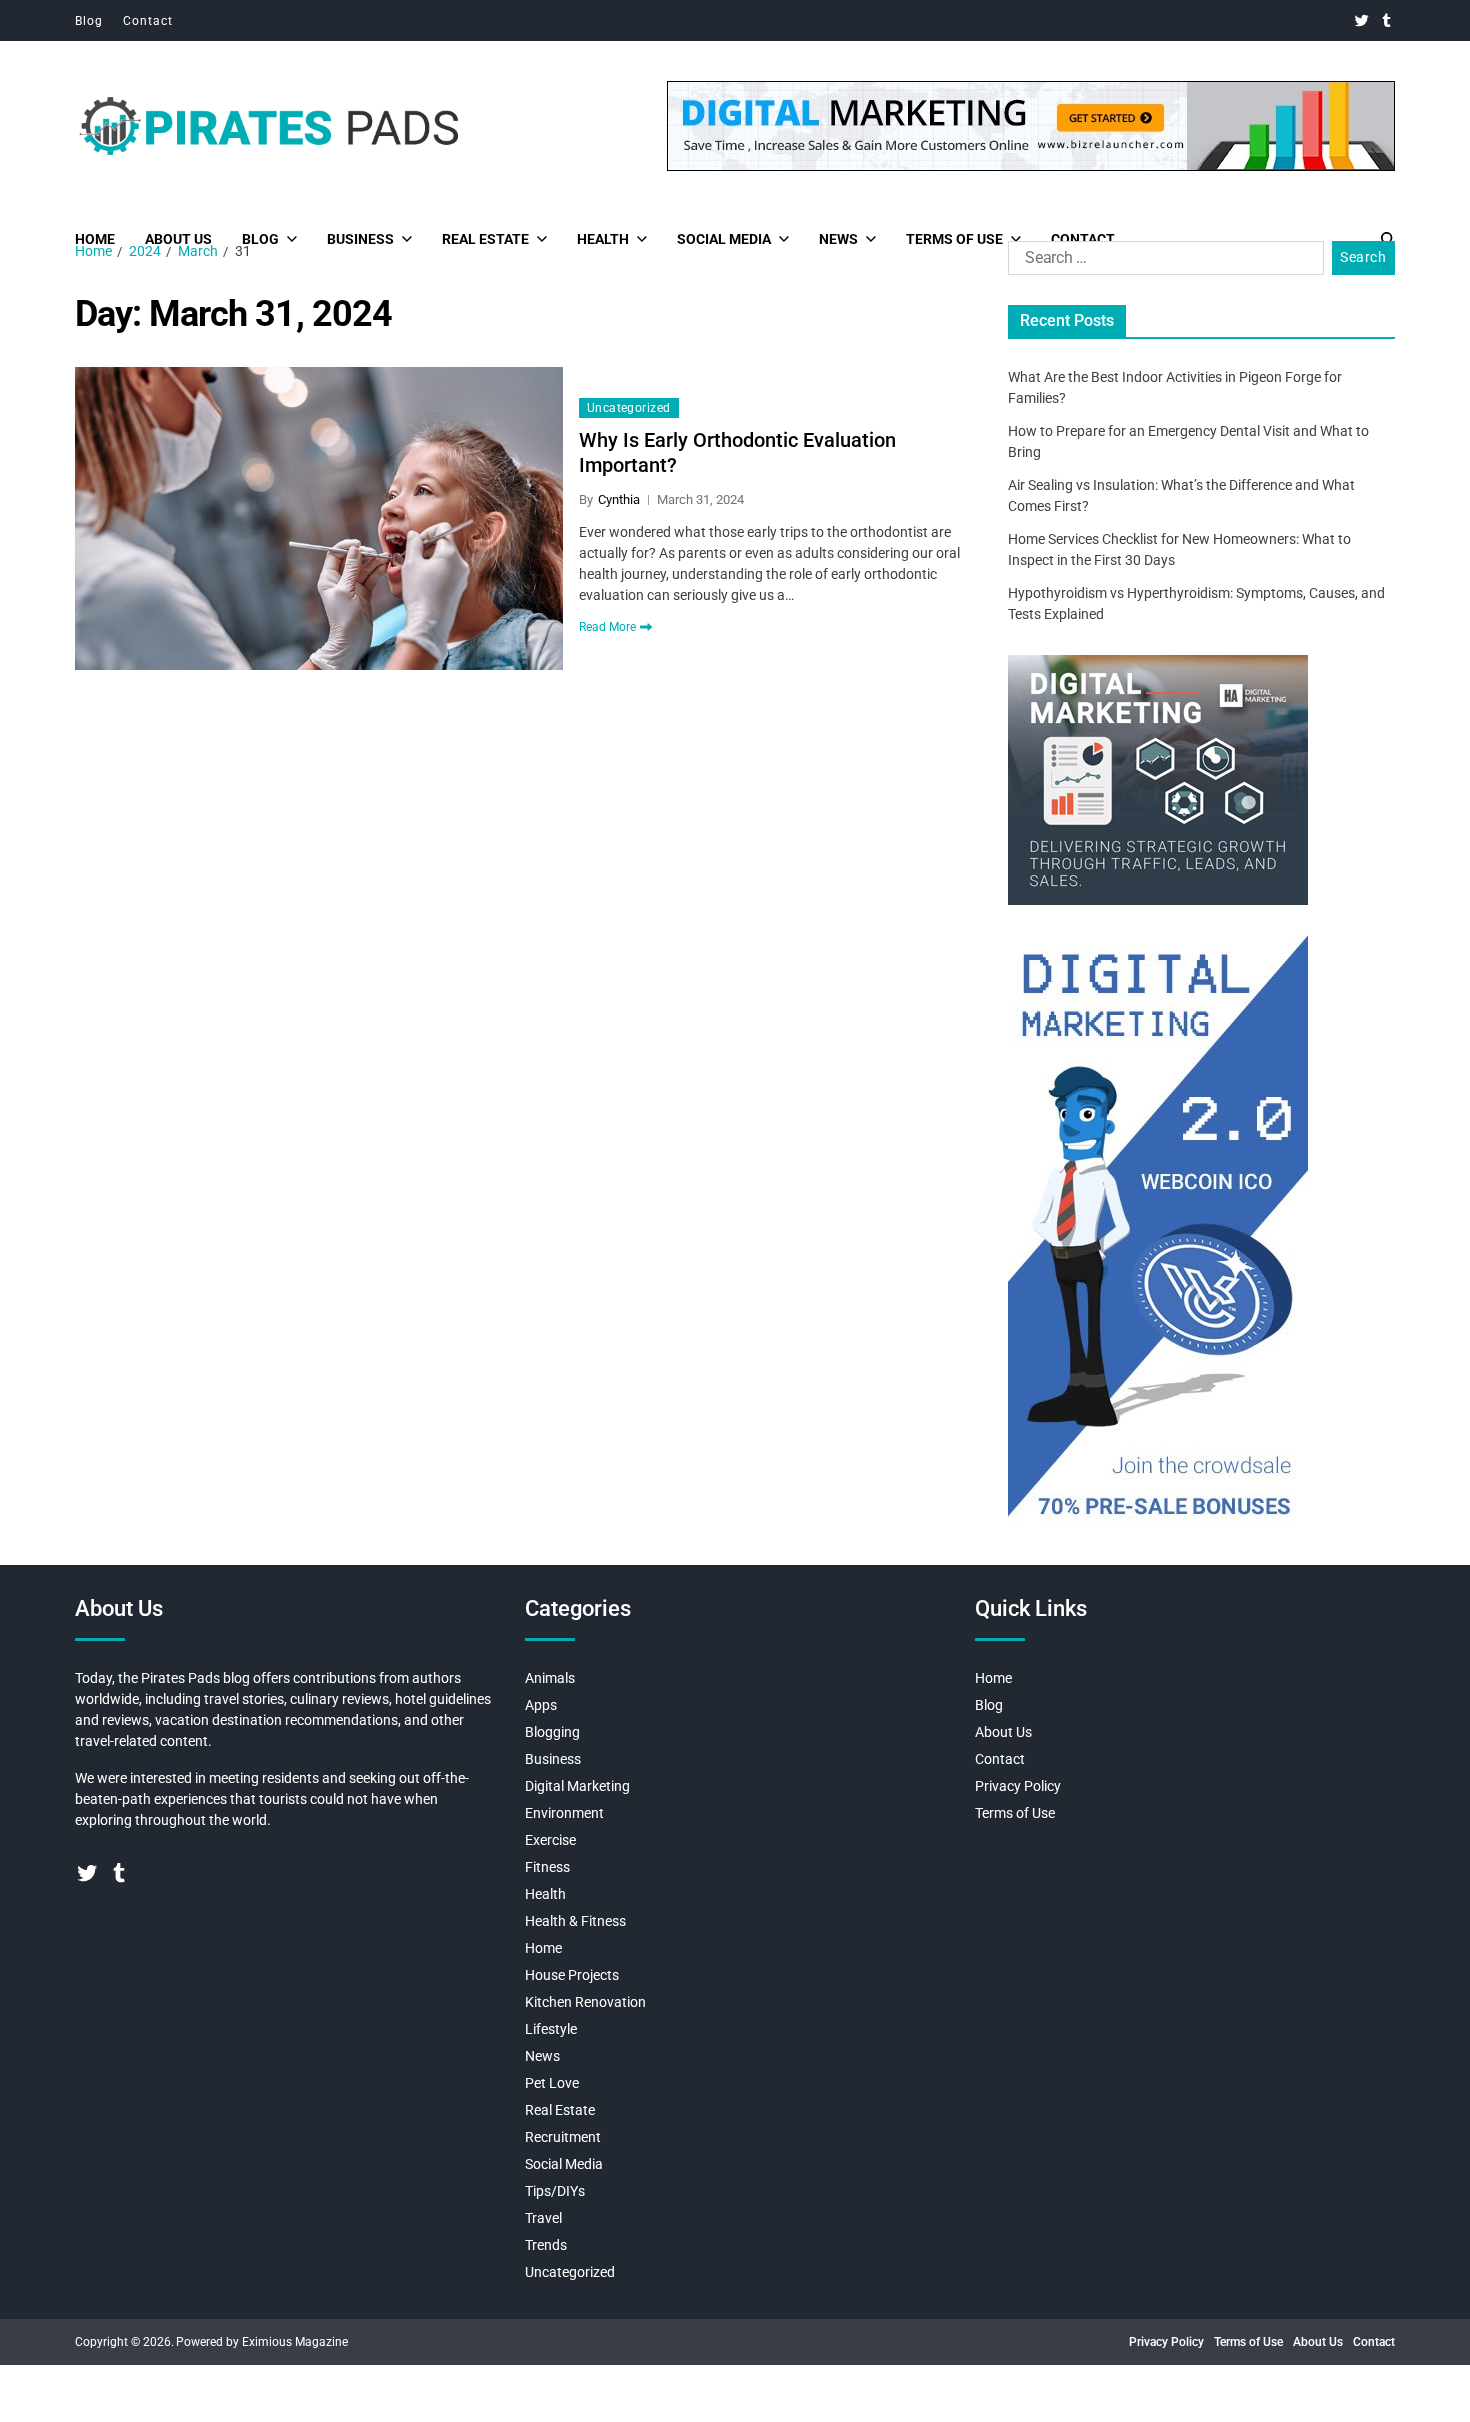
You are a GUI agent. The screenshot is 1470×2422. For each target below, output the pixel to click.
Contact (148, 21)
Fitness (547, 1867)
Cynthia (619, 499)
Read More (607, 627)
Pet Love (552, 2083)
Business (360, 239)
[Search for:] (1162, 262)
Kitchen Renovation (585, 2002)
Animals (550, 1678)
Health (603, 239)
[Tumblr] (1386, 20)
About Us (178, 239)
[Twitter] (1361, 20)
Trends (546, 2245)
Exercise (550, 1840)
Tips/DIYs (555, 2191)
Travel (543, 2218)
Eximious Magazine (295, 2342)
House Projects (572, 1975)
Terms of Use (954, 239)
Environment (564, 1813)
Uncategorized (629, 408)
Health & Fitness (575, 1921)
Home (95, 239)
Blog (89, 21)
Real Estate (485, 239)
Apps (541, 1705)
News (838, 239)
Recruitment (563, 2137)
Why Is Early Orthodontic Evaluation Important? (737, 452)
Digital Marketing (577, 1786)
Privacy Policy (1018, 1786)
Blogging (552, 1732)
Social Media (724, 239)
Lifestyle (551, 2029)
